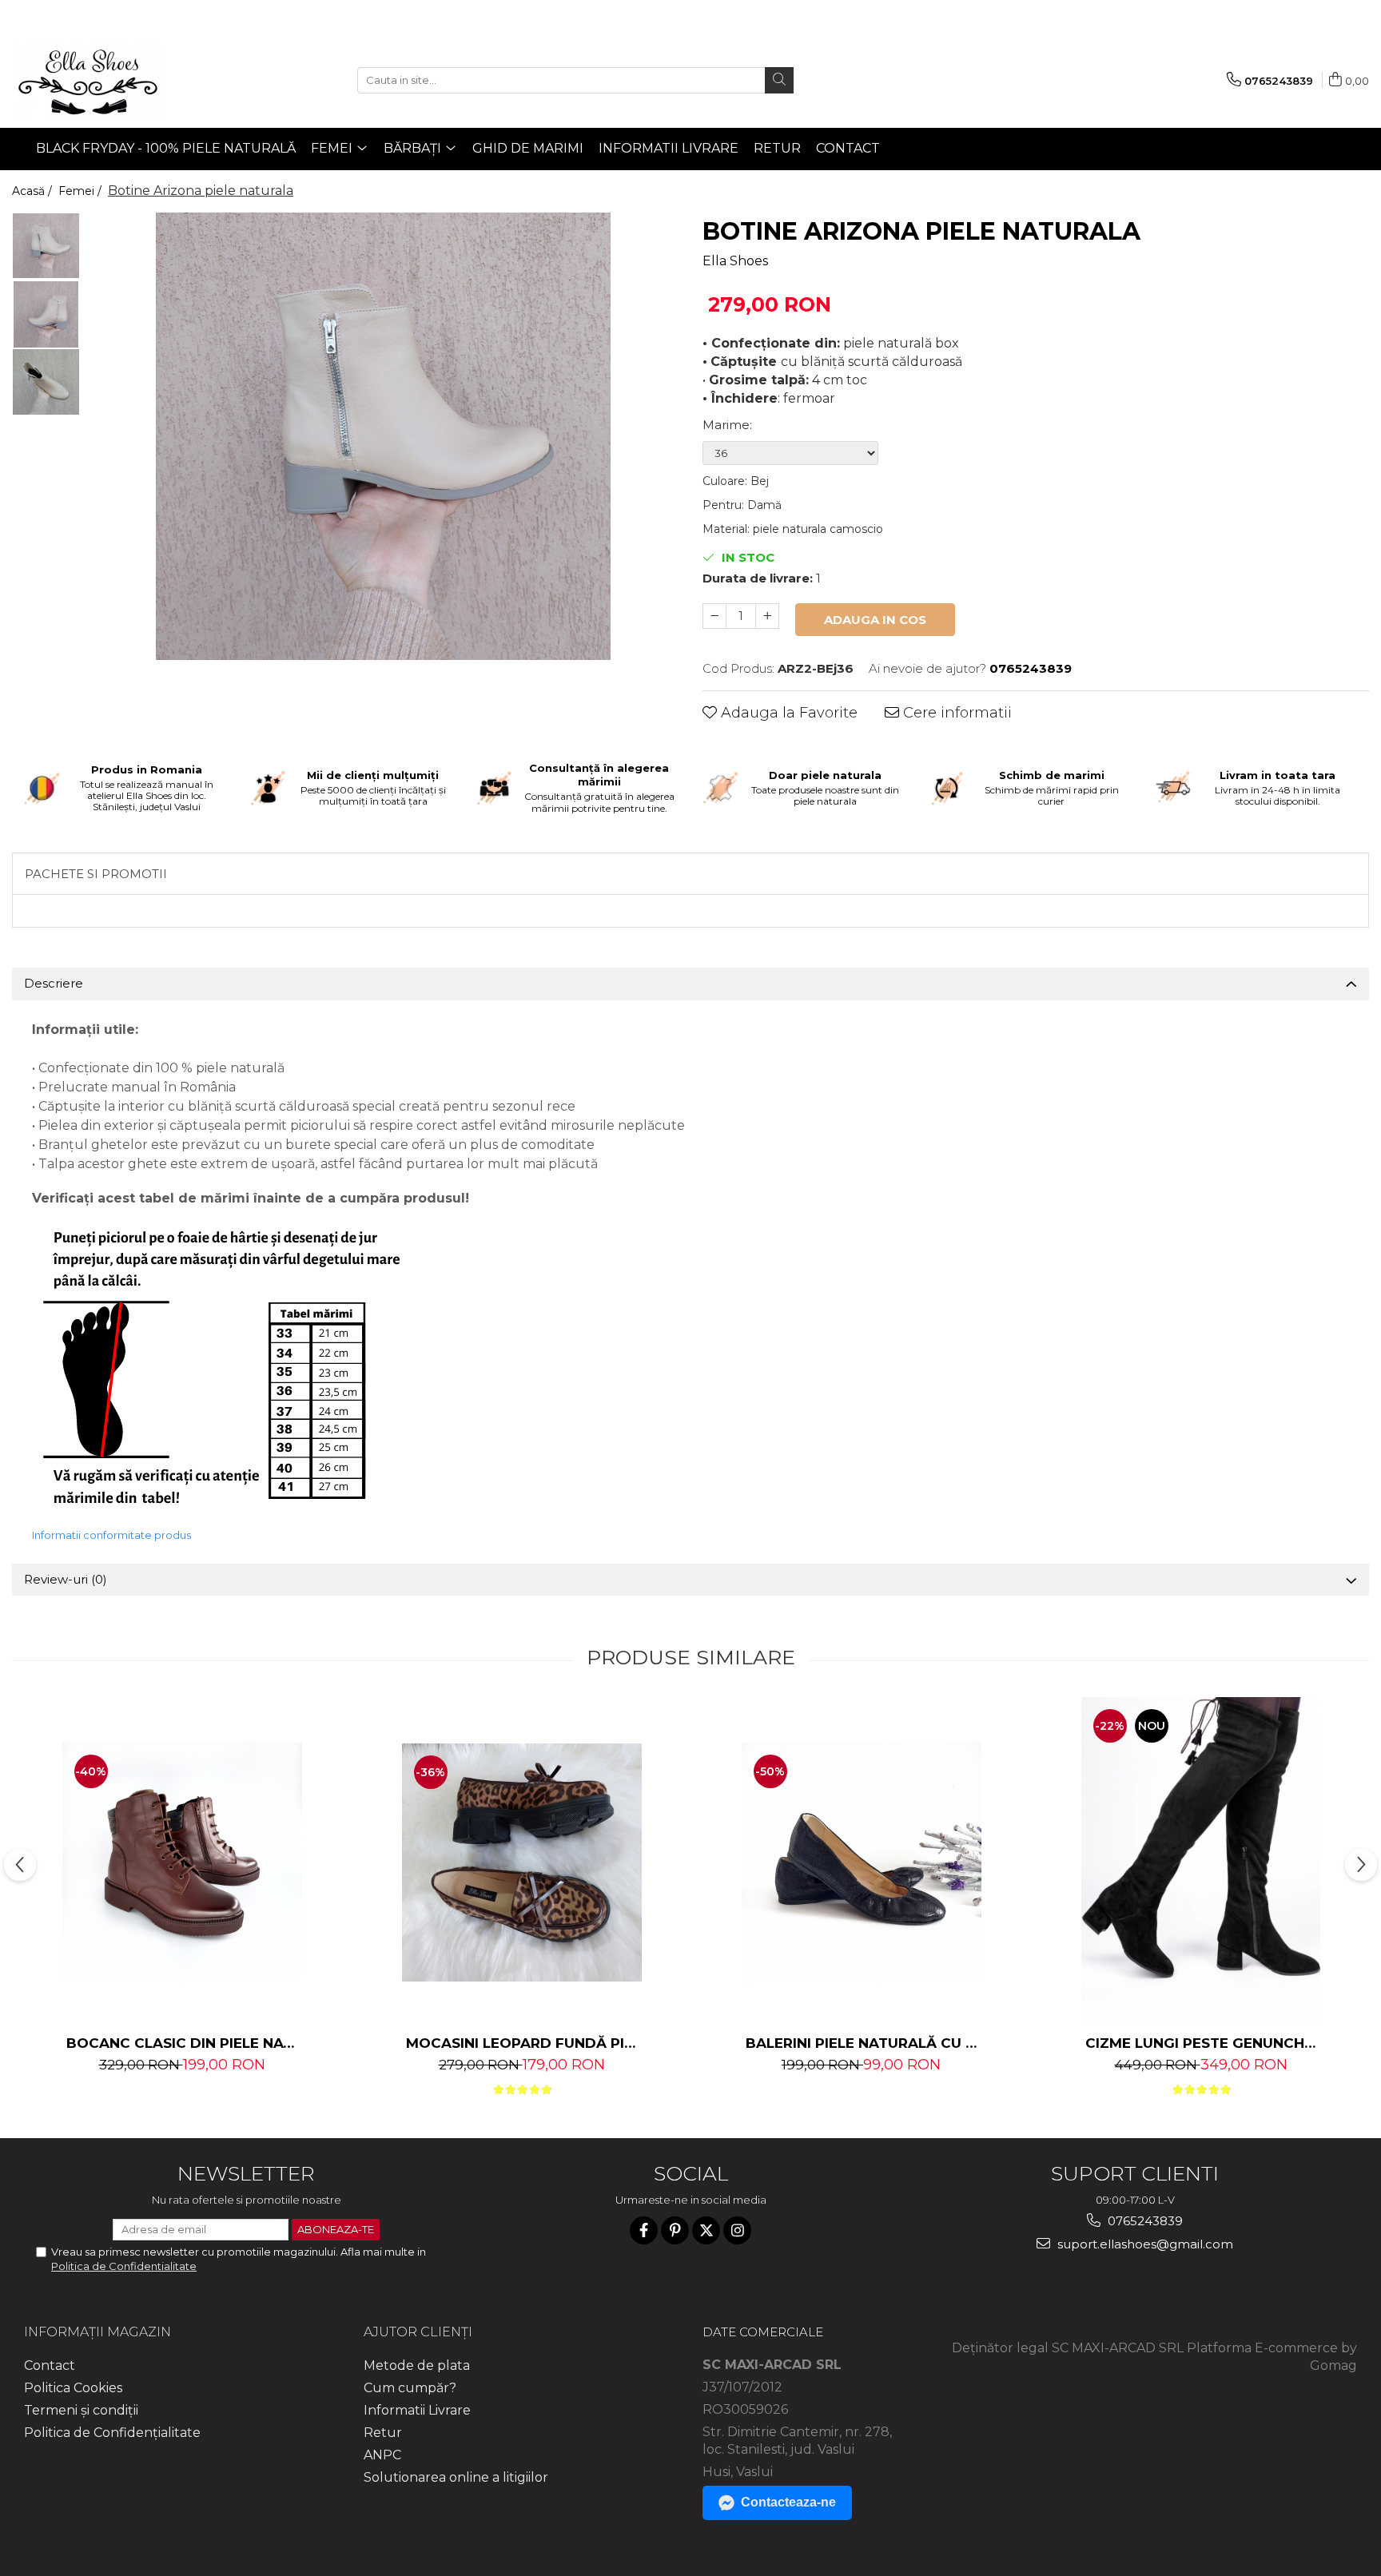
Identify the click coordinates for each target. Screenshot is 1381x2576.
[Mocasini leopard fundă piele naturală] (522, 1862)
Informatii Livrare (669, 148)
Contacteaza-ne (788, 2502)
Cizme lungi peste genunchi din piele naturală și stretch (1203, 2043)
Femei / (82, 191)
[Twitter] (706, 2230)
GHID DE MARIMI (528, 148)
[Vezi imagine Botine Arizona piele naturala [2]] (46, 382)
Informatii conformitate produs (111, 1535)
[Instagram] (737, 2230)
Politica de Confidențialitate (112, 2433)
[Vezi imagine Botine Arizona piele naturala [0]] (46, 246)
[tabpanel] (383, 436)
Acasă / (34, 191)
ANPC (382, 2455)
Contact (848, 148)
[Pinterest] (675, 2230)
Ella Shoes (735, 261)
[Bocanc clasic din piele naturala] (182, 1862)
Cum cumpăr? (410, 2388)
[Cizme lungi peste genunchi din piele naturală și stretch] (1201, 1862)
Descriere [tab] (54, 983)
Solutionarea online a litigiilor (456, 2477)
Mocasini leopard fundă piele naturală (524, 2043)
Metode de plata (417, 2365)
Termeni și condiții (81, 2410)
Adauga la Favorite (787, 713)
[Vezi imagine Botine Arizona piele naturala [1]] (46, 314)
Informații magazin (98, 2332)
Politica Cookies (73, 2388)
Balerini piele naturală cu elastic (864, 2043)
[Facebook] (644, 2230)
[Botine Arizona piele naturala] (383, 436)
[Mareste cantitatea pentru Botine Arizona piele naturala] (767, 616)
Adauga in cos (875, 620)
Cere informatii (955, 713)
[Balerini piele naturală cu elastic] (862, 1862)
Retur (777, 148)
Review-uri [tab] (66, 1579)
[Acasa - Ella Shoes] (92, 80)
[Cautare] (779, 80)
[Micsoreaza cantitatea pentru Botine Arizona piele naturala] (714, 616)
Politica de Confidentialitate (124, 2266)
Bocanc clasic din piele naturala (184, 2043)
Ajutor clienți (418, 2332)
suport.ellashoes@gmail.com (1144, 2244)
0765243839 (1144, 2221)
